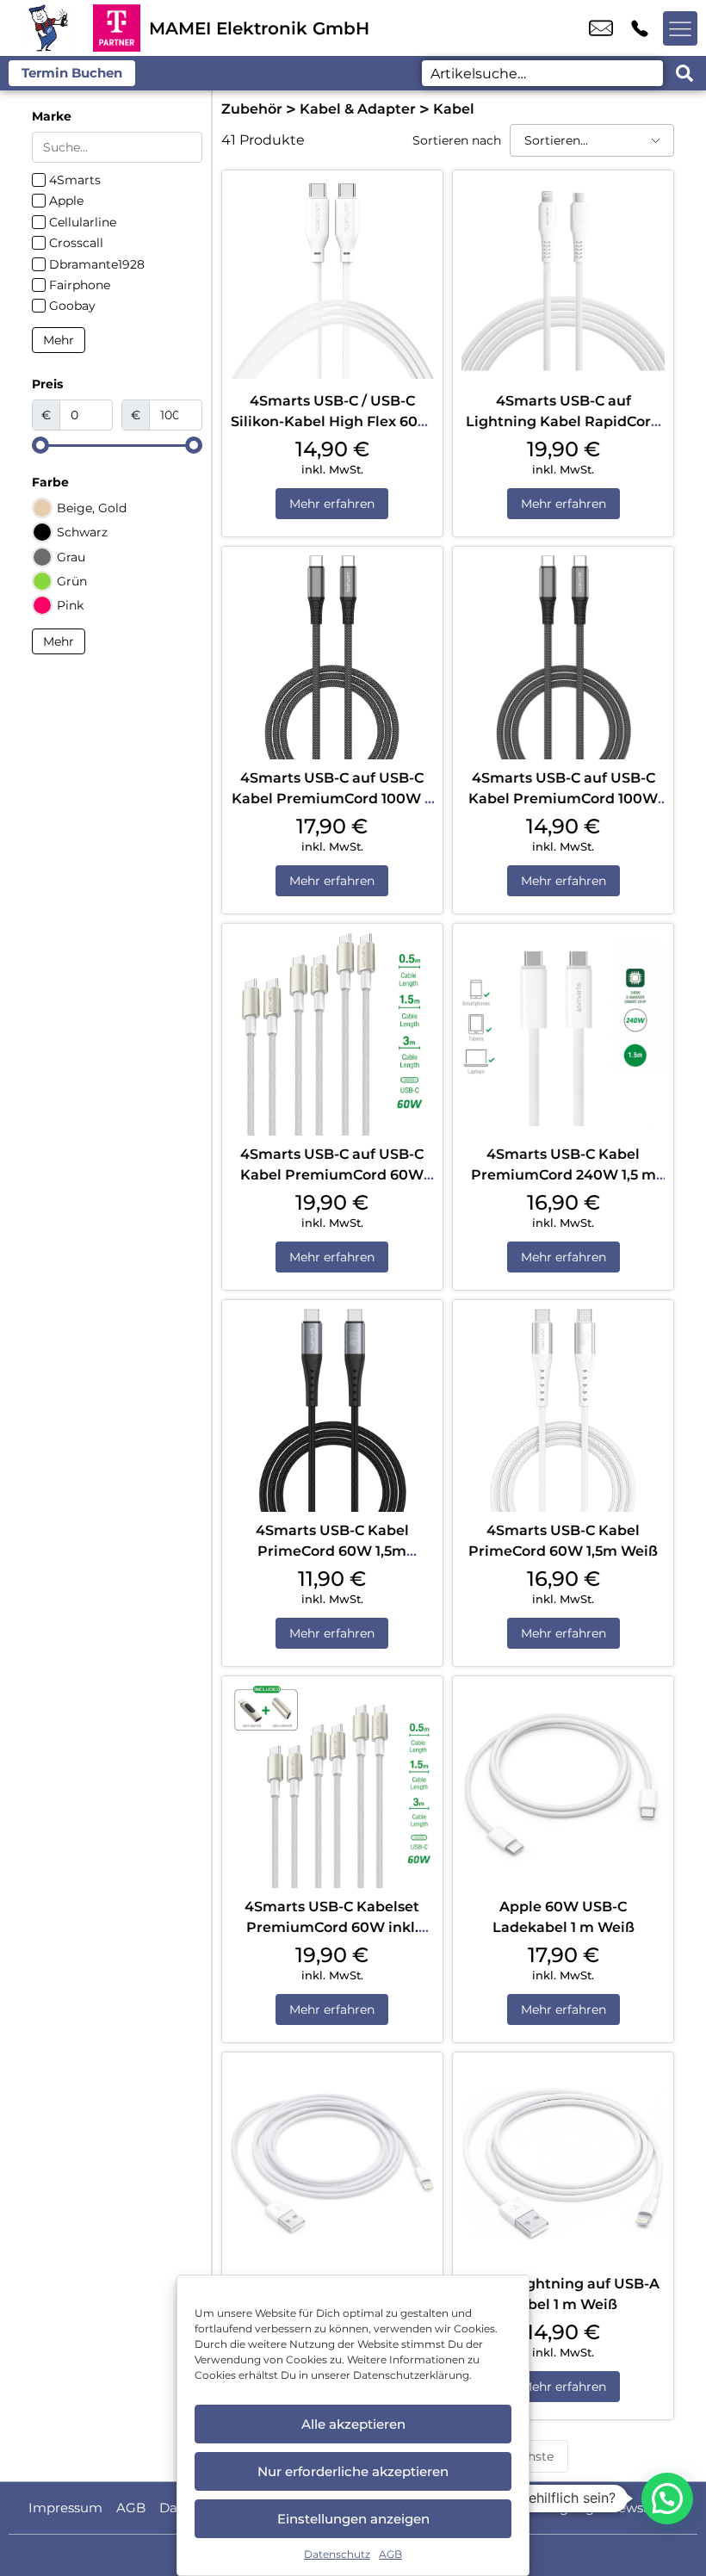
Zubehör (252, 109)
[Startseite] (46, 28)
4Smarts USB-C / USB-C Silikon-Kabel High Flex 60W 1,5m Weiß (332, 421)
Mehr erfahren (332, 504)
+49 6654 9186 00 (640, 28)
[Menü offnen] (680, 28)
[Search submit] (684, 73)
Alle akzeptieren (353, 2424)
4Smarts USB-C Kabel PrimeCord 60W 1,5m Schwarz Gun (332, 1551)
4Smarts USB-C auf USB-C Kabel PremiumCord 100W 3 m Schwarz (332, 799)
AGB (390, 2554)
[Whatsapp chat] (667, 2499)
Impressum (65, 2508)
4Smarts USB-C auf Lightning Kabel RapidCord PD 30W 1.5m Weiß (563, 421)
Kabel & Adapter (358, 109)
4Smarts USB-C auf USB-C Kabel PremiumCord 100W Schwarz (563, 799)
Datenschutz (337, 2554)
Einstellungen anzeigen (353, 2519)
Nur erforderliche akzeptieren (353, 2471)
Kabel (454, 109)
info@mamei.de (601, 28)
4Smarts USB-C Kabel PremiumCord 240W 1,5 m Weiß (564, 1175)
